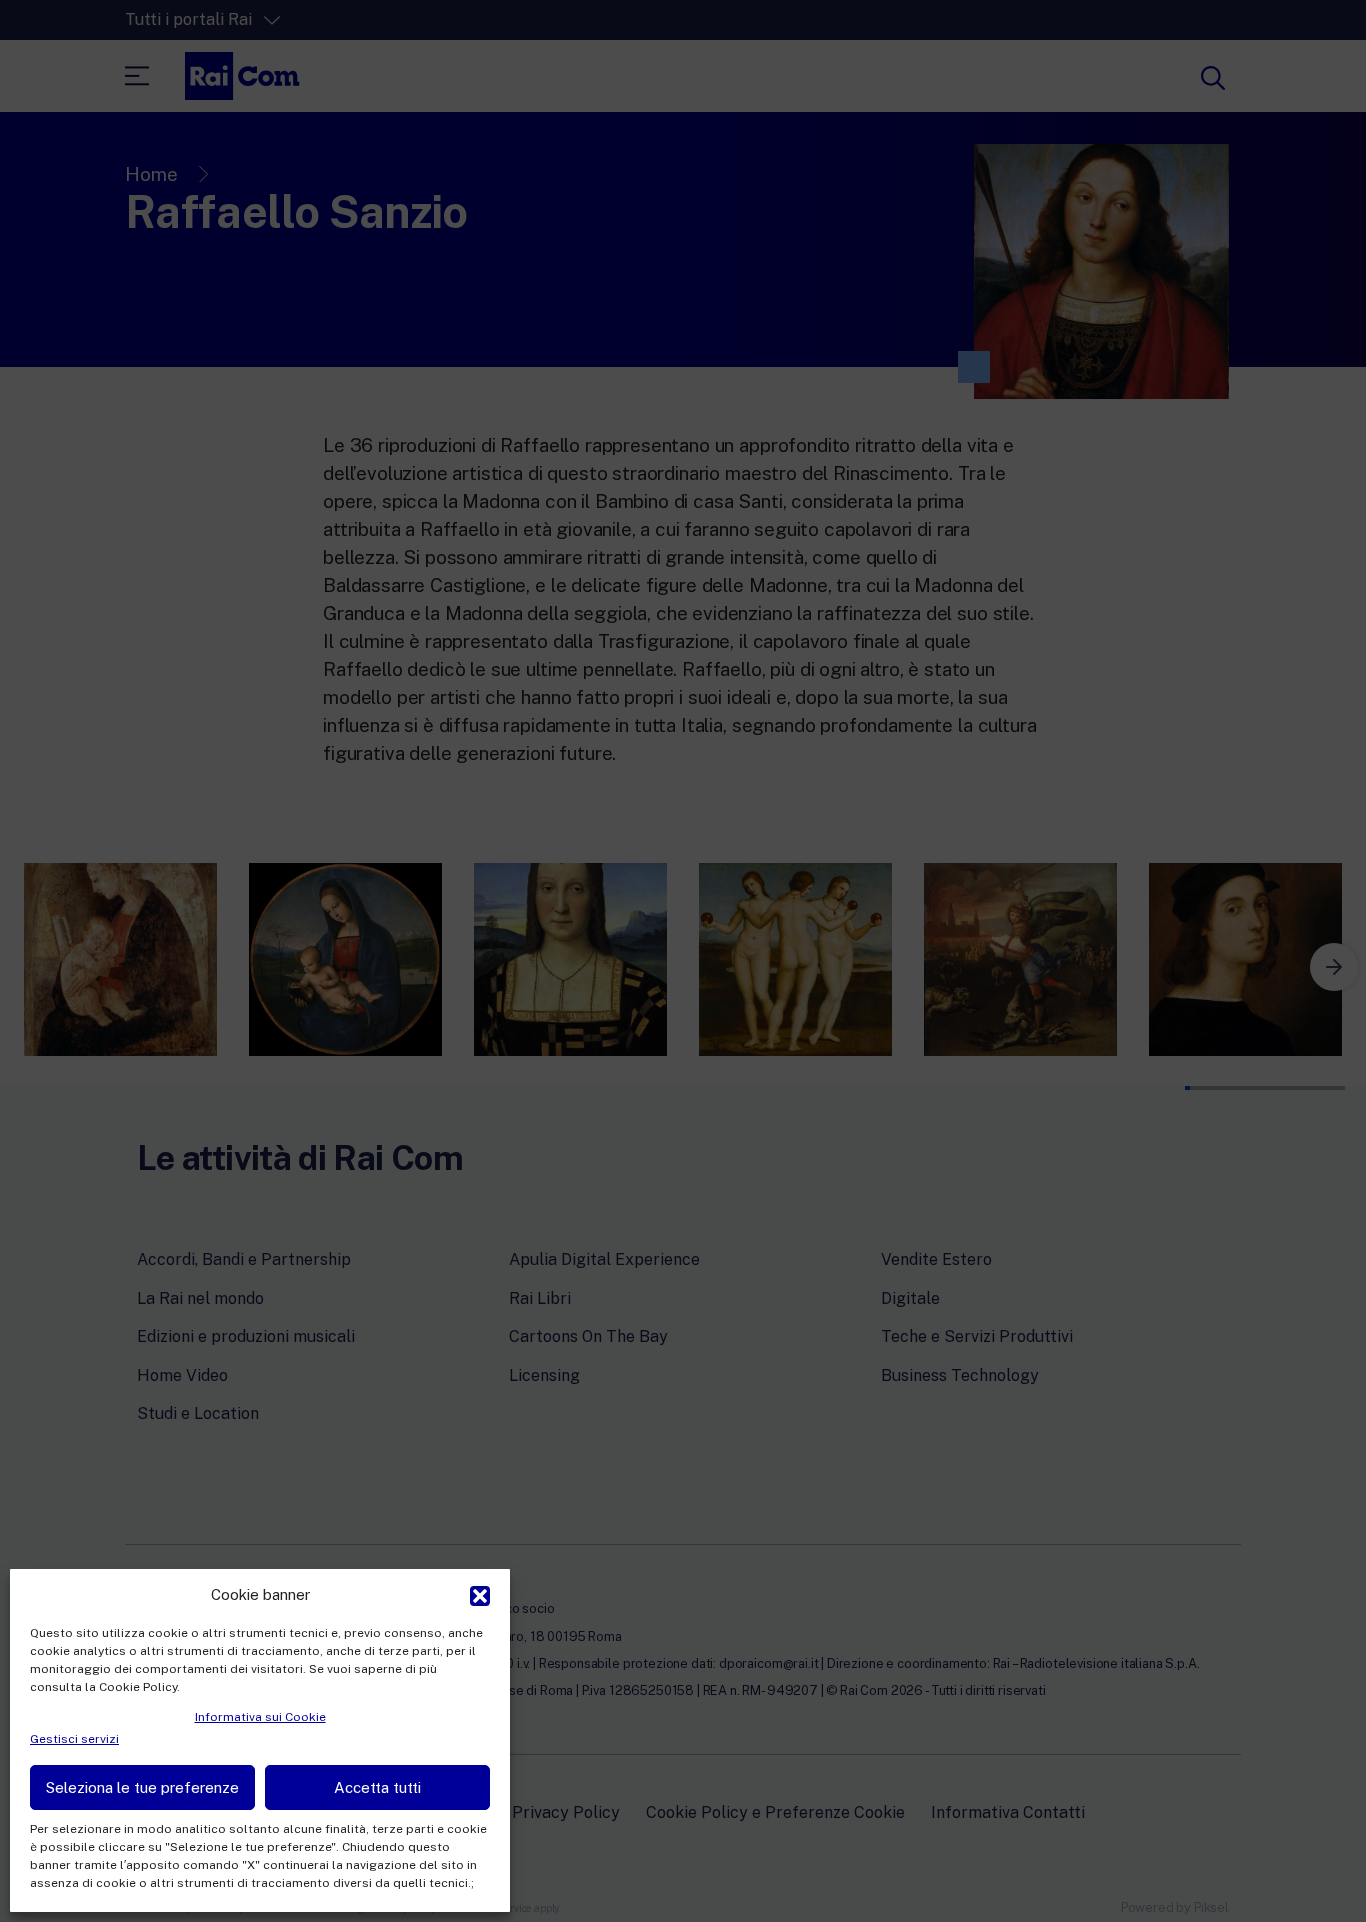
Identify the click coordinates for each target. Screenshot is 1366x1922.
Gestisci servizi (74, 1739)
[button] (480, 1594)
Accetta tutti (377, 1787)
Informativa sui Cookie (260, 1717)
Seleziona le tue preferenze (142, 1787)
